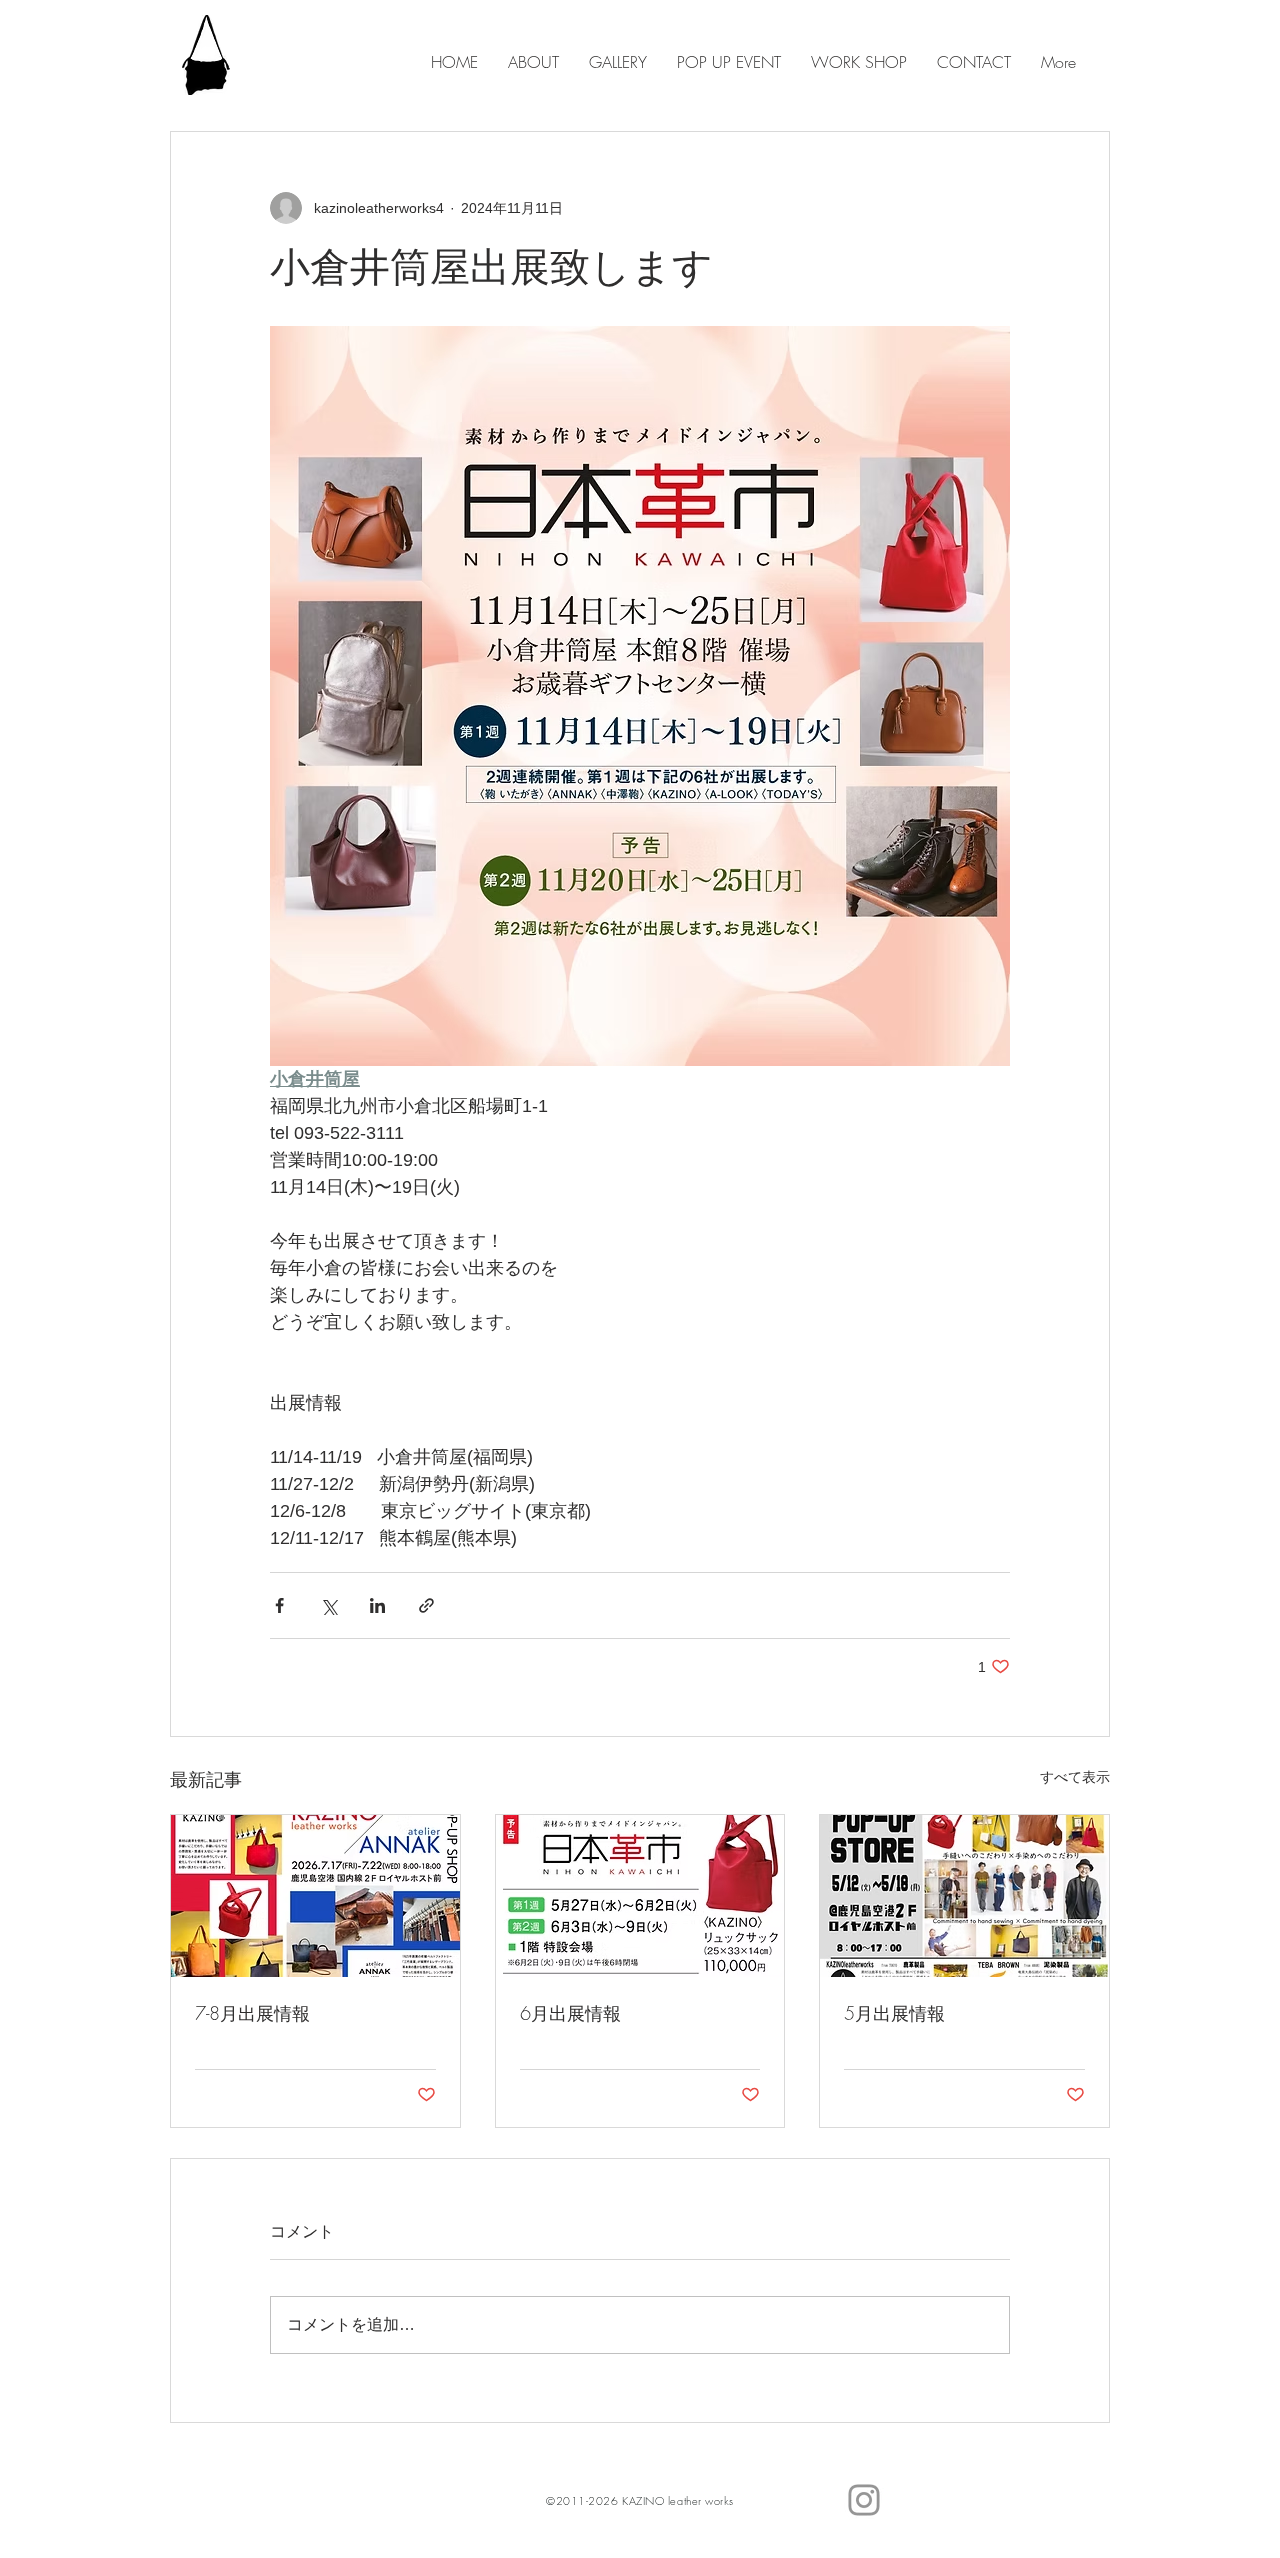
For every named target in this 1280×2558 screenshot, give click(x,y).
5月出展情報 (894, 2013)
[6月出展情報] (640, 1896)
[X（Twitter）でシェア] (328, 1605)
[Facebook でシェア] (279, 1605)
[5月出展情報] (964, 1896)
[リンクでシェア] (426, 1605)
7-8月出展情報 (252, 2013)
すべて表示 (1075, 1777)
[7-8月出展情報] (315, 1896)
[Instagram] (864, 2500)
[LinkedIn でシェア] (377, 1605)
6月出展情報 (570, 2013)
